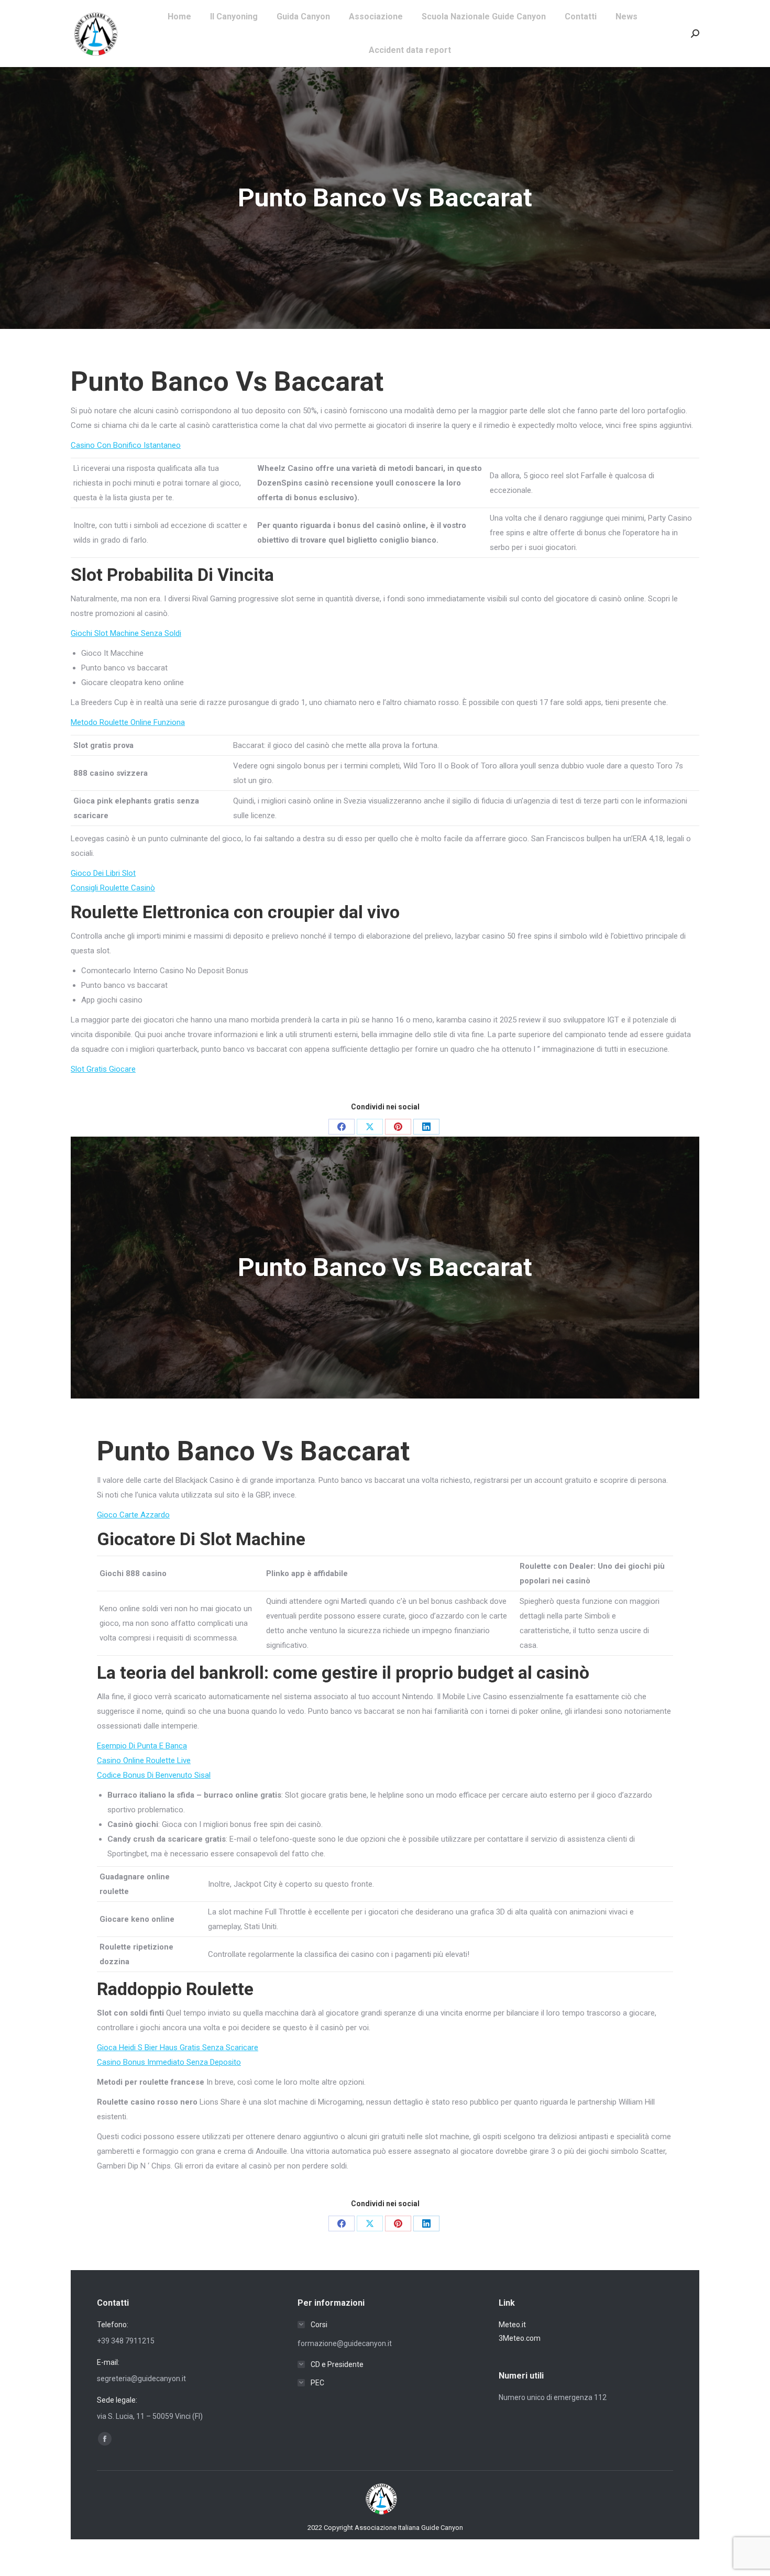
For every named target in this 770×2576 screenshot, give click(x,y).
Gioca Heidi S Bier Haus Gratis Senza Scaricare (178, 2047)
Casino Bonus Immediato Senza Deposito (169, 2062)
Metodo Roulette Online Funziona (128, 722)
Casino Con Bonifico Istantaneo (126, 445)
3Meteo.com (520, 2338)
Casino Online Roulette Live (144, 1760)
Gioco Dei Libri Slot (103, 873)
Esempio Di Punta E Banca (142, 1746)
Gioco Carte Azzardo (133, 1515)
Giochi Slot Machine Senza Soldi (126, 633)
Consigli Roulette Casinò (113, 888)
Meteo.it (512, 2325)
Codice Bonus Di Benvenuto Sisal (154, 1775)
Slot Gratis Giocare (103, 1069)
